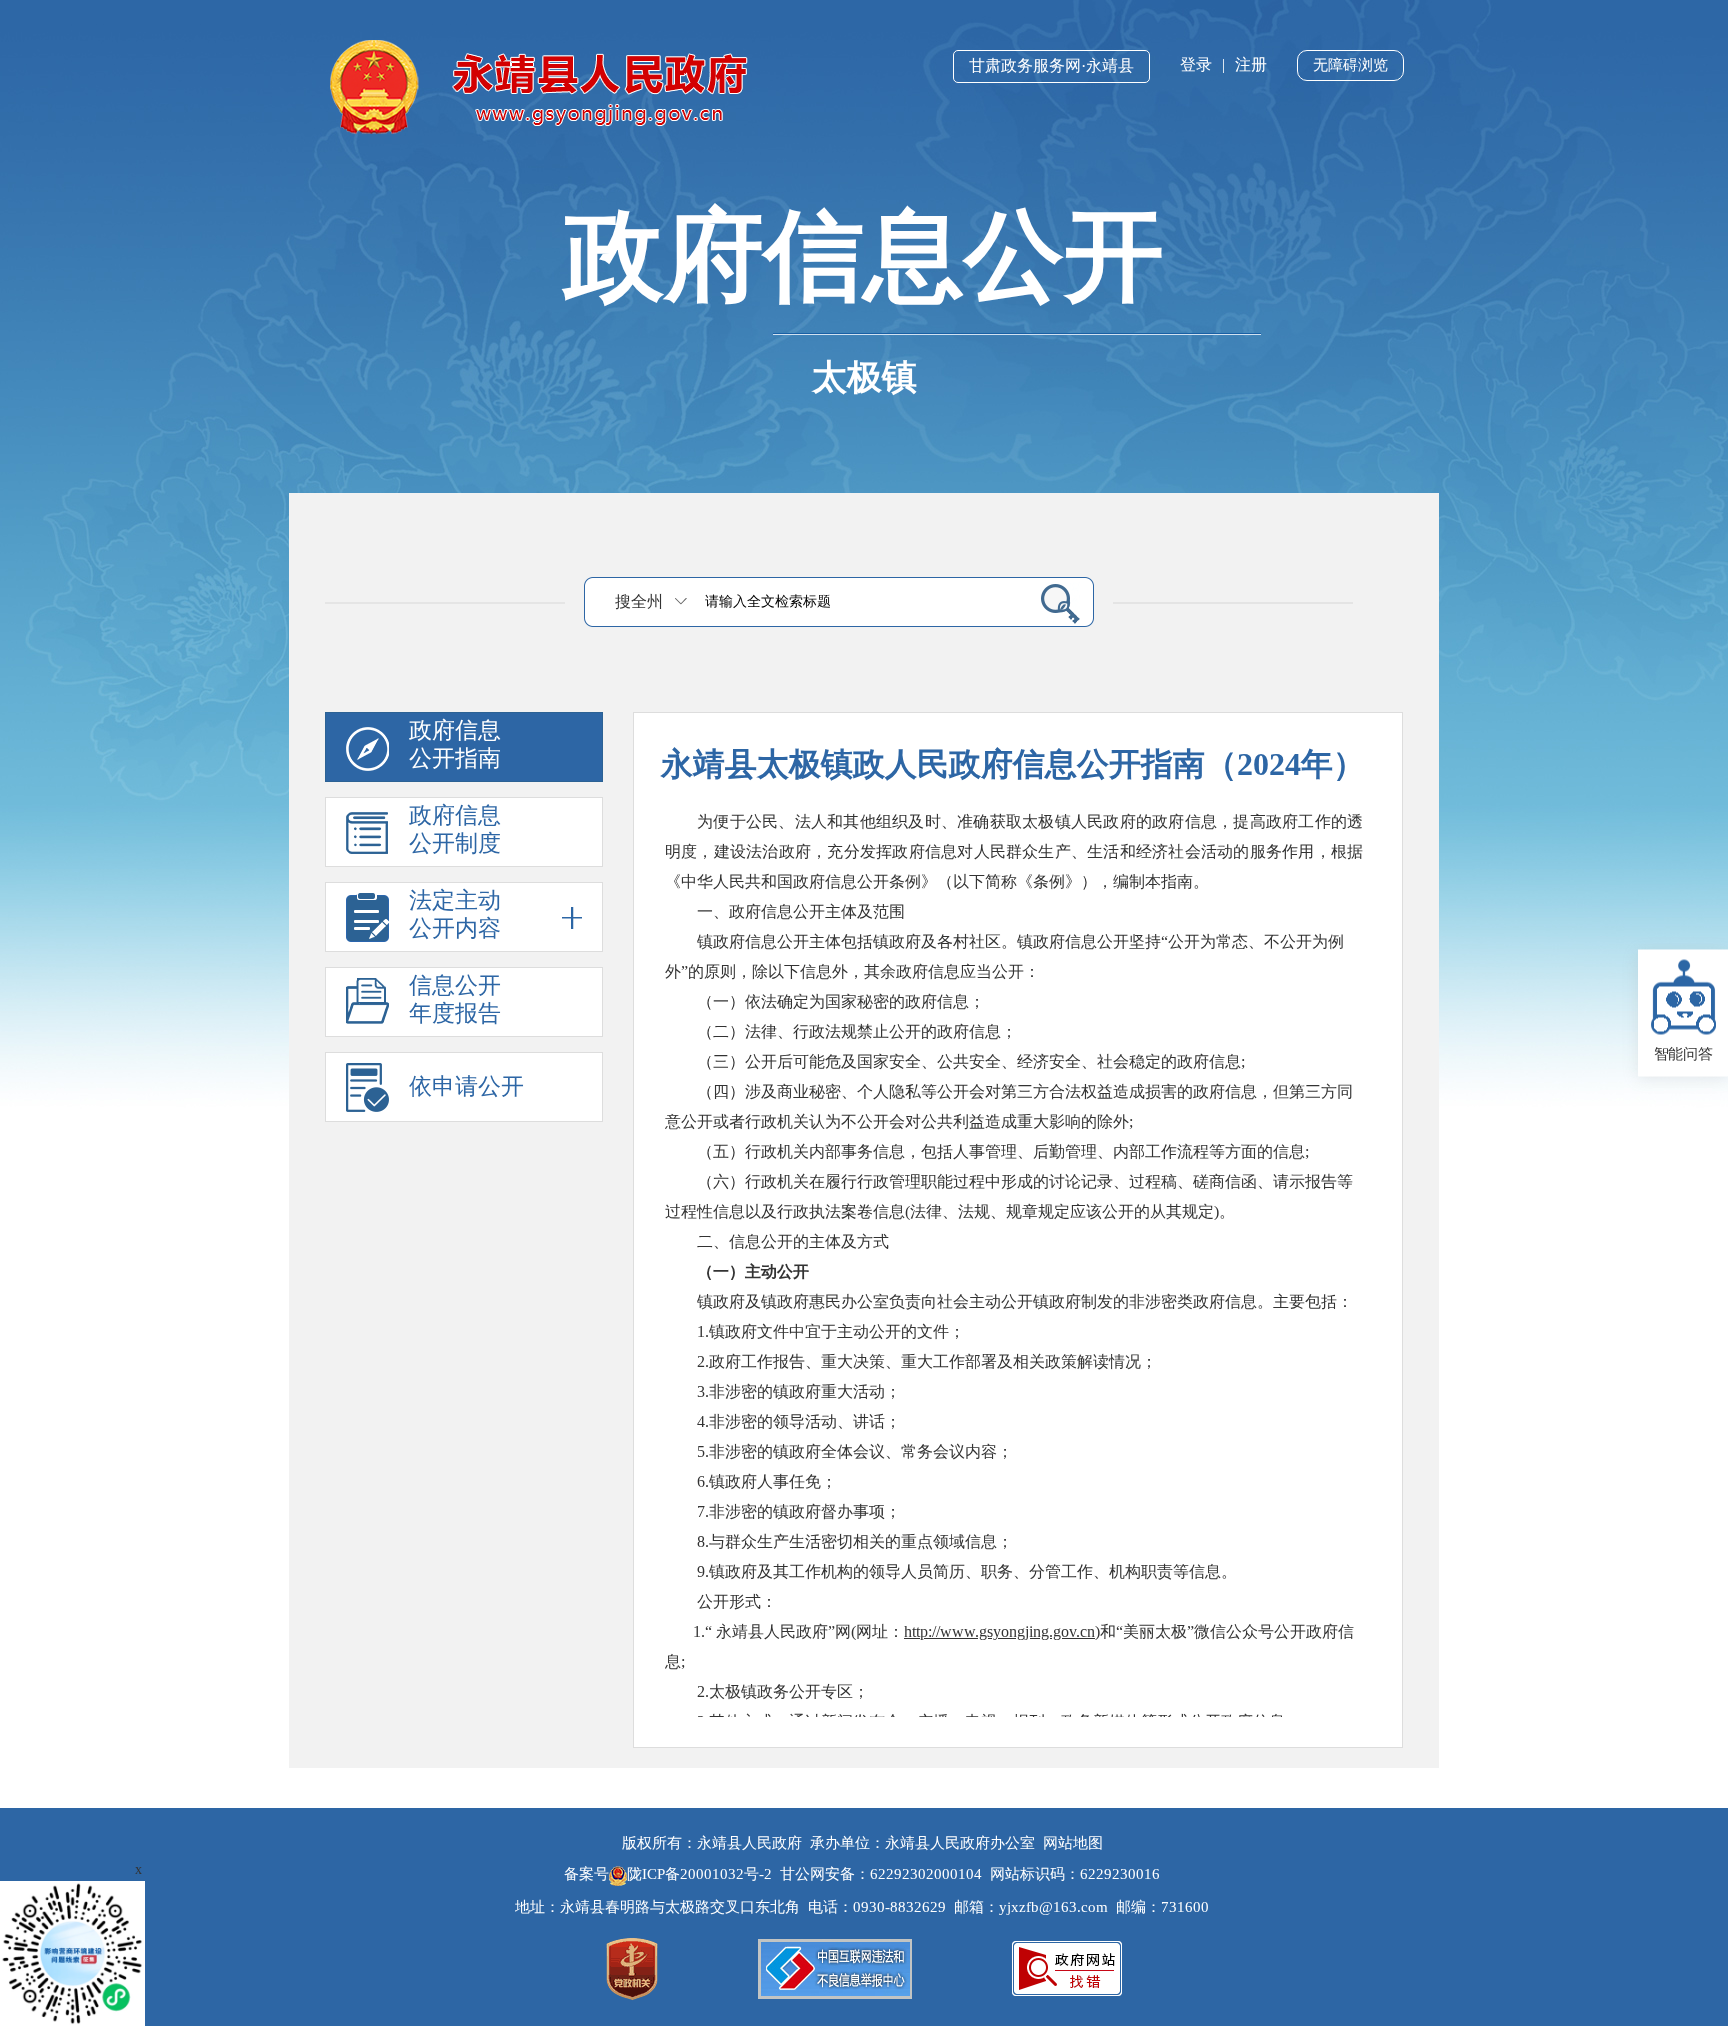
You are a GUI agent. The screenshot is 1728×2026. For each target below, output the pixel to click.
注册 (1251, 64)
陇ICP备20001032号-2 (701, 1874)
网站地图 (1073, 1843)
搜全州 (639, 601)
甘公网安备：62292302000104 (881, 1874)
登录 (1196, 64)
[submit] (1052, 602)
